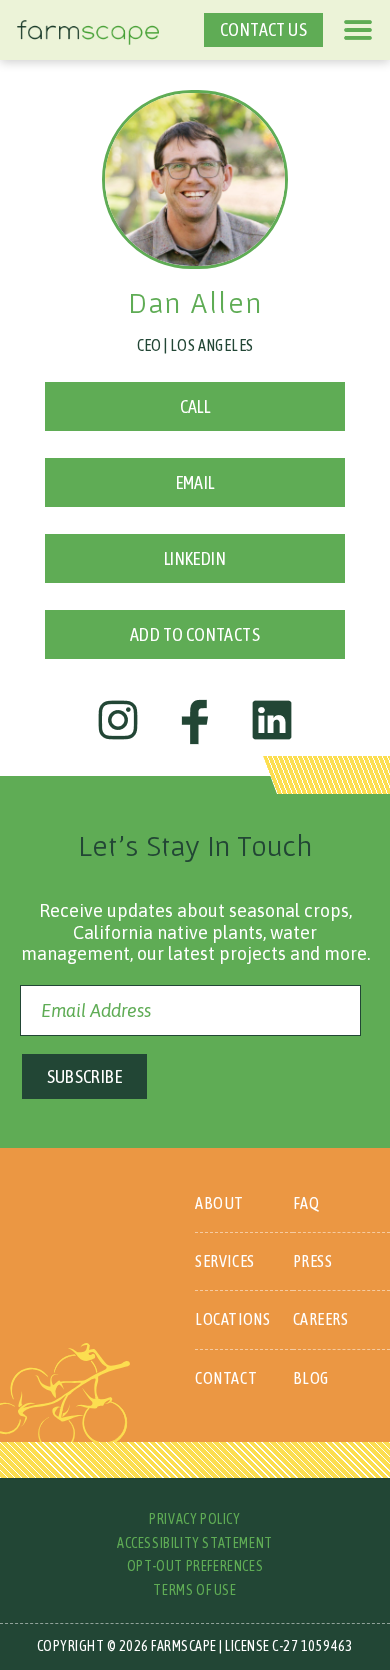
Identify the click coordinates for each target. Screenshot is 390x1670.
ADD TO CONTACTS (195, 634)
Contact (226, 1378)
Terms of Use (194, 1590)
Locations (232, 1319)
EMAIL (195, 482)
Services (225, 1261)
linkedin (195, 558)
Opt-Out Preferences (195, 1566)
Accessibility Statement (195, 1543)
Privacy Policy (194, 1519)
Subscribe (85, 1076)
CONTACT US (263, 29)
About (219, 1203)
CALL (195, 406)
